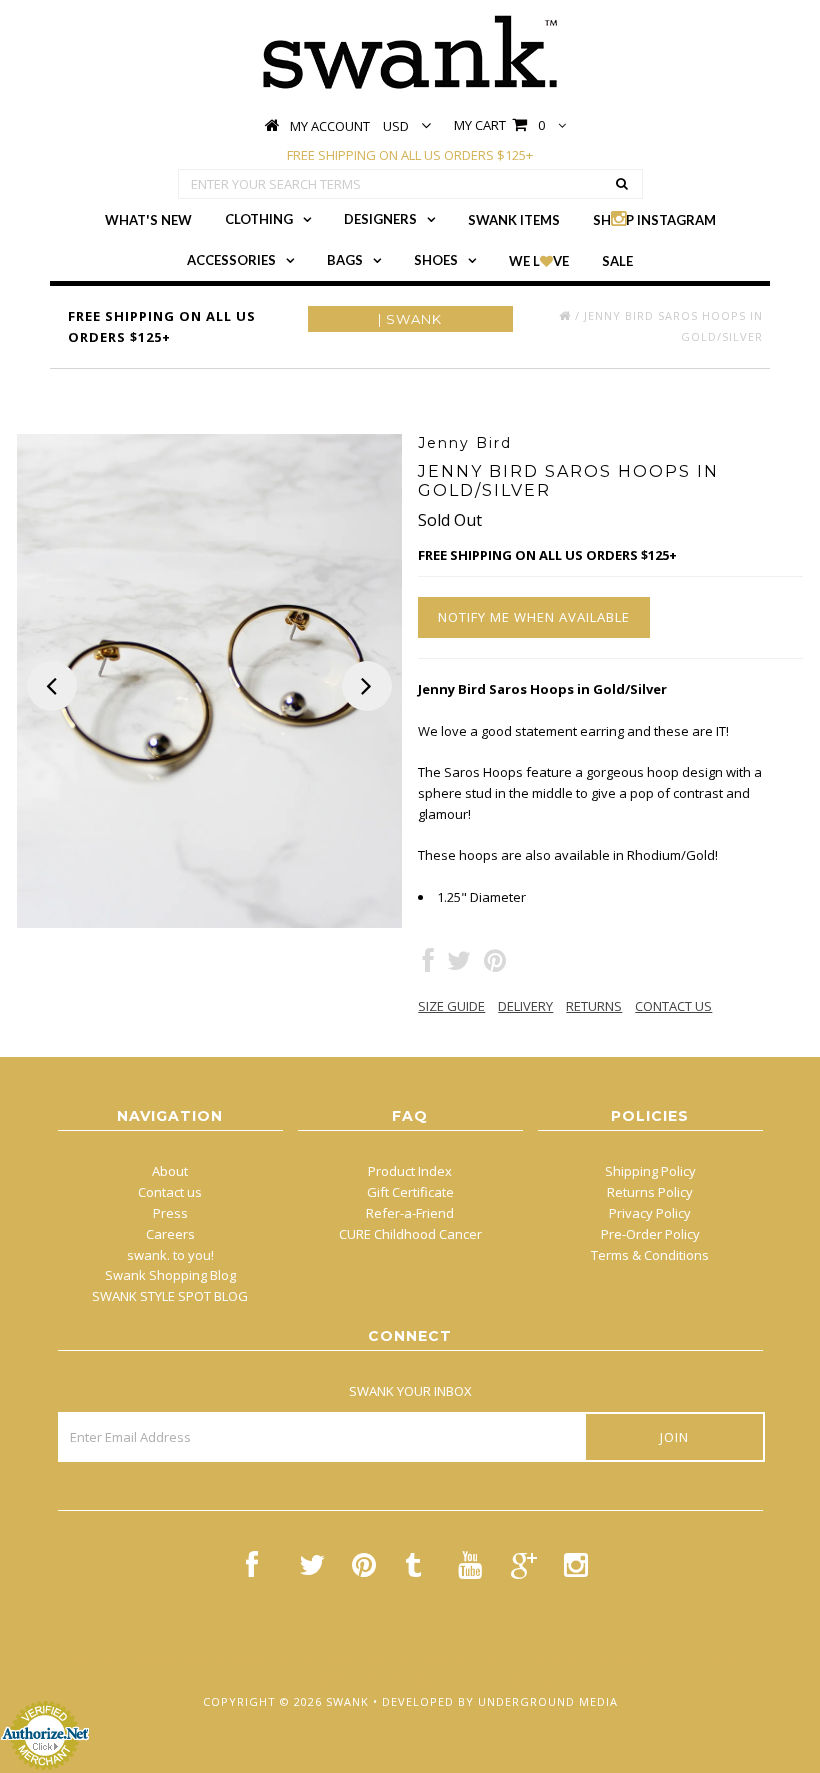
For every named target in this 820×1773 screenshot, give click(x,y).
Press (170, 1213)
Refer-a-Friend (410, 1213)
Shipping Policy (650, 1171)
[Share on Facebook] (428, 965)
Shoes (436, 260)
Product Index (410, 1171)
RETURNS (594, 1006)
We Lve (539, 261)
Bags (345, 260)
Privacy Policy (650, 1213)
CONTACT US (673, 1006)
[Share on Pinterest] (495, 965)
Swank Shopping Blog (170, 1275)
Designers (380, 219)
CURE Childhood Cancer (410, 1234)
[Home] (565, 315)
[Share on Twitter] (459, 965)
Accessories (231, 260)
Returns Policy (650, 1192)
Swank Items (514, 220)
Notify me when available (534, 617)
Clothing (259, 219)
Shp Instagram (654, 220)
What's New (148, 220)
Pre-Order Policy (650, 1234)
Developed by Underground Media (500, 1701)
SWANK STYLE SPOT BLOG (170, 1296)
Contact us (170, 1192)
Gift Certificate (410, 1192)
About (170, 1171)
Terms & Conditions (650, 1255)
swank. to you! (170, 1255)
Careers (170, 1234)
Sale (617, 261)
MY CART (499, 125)
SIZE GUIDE (451, 1006)
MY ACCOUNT (330, 126)
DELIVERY (525, 1006)
